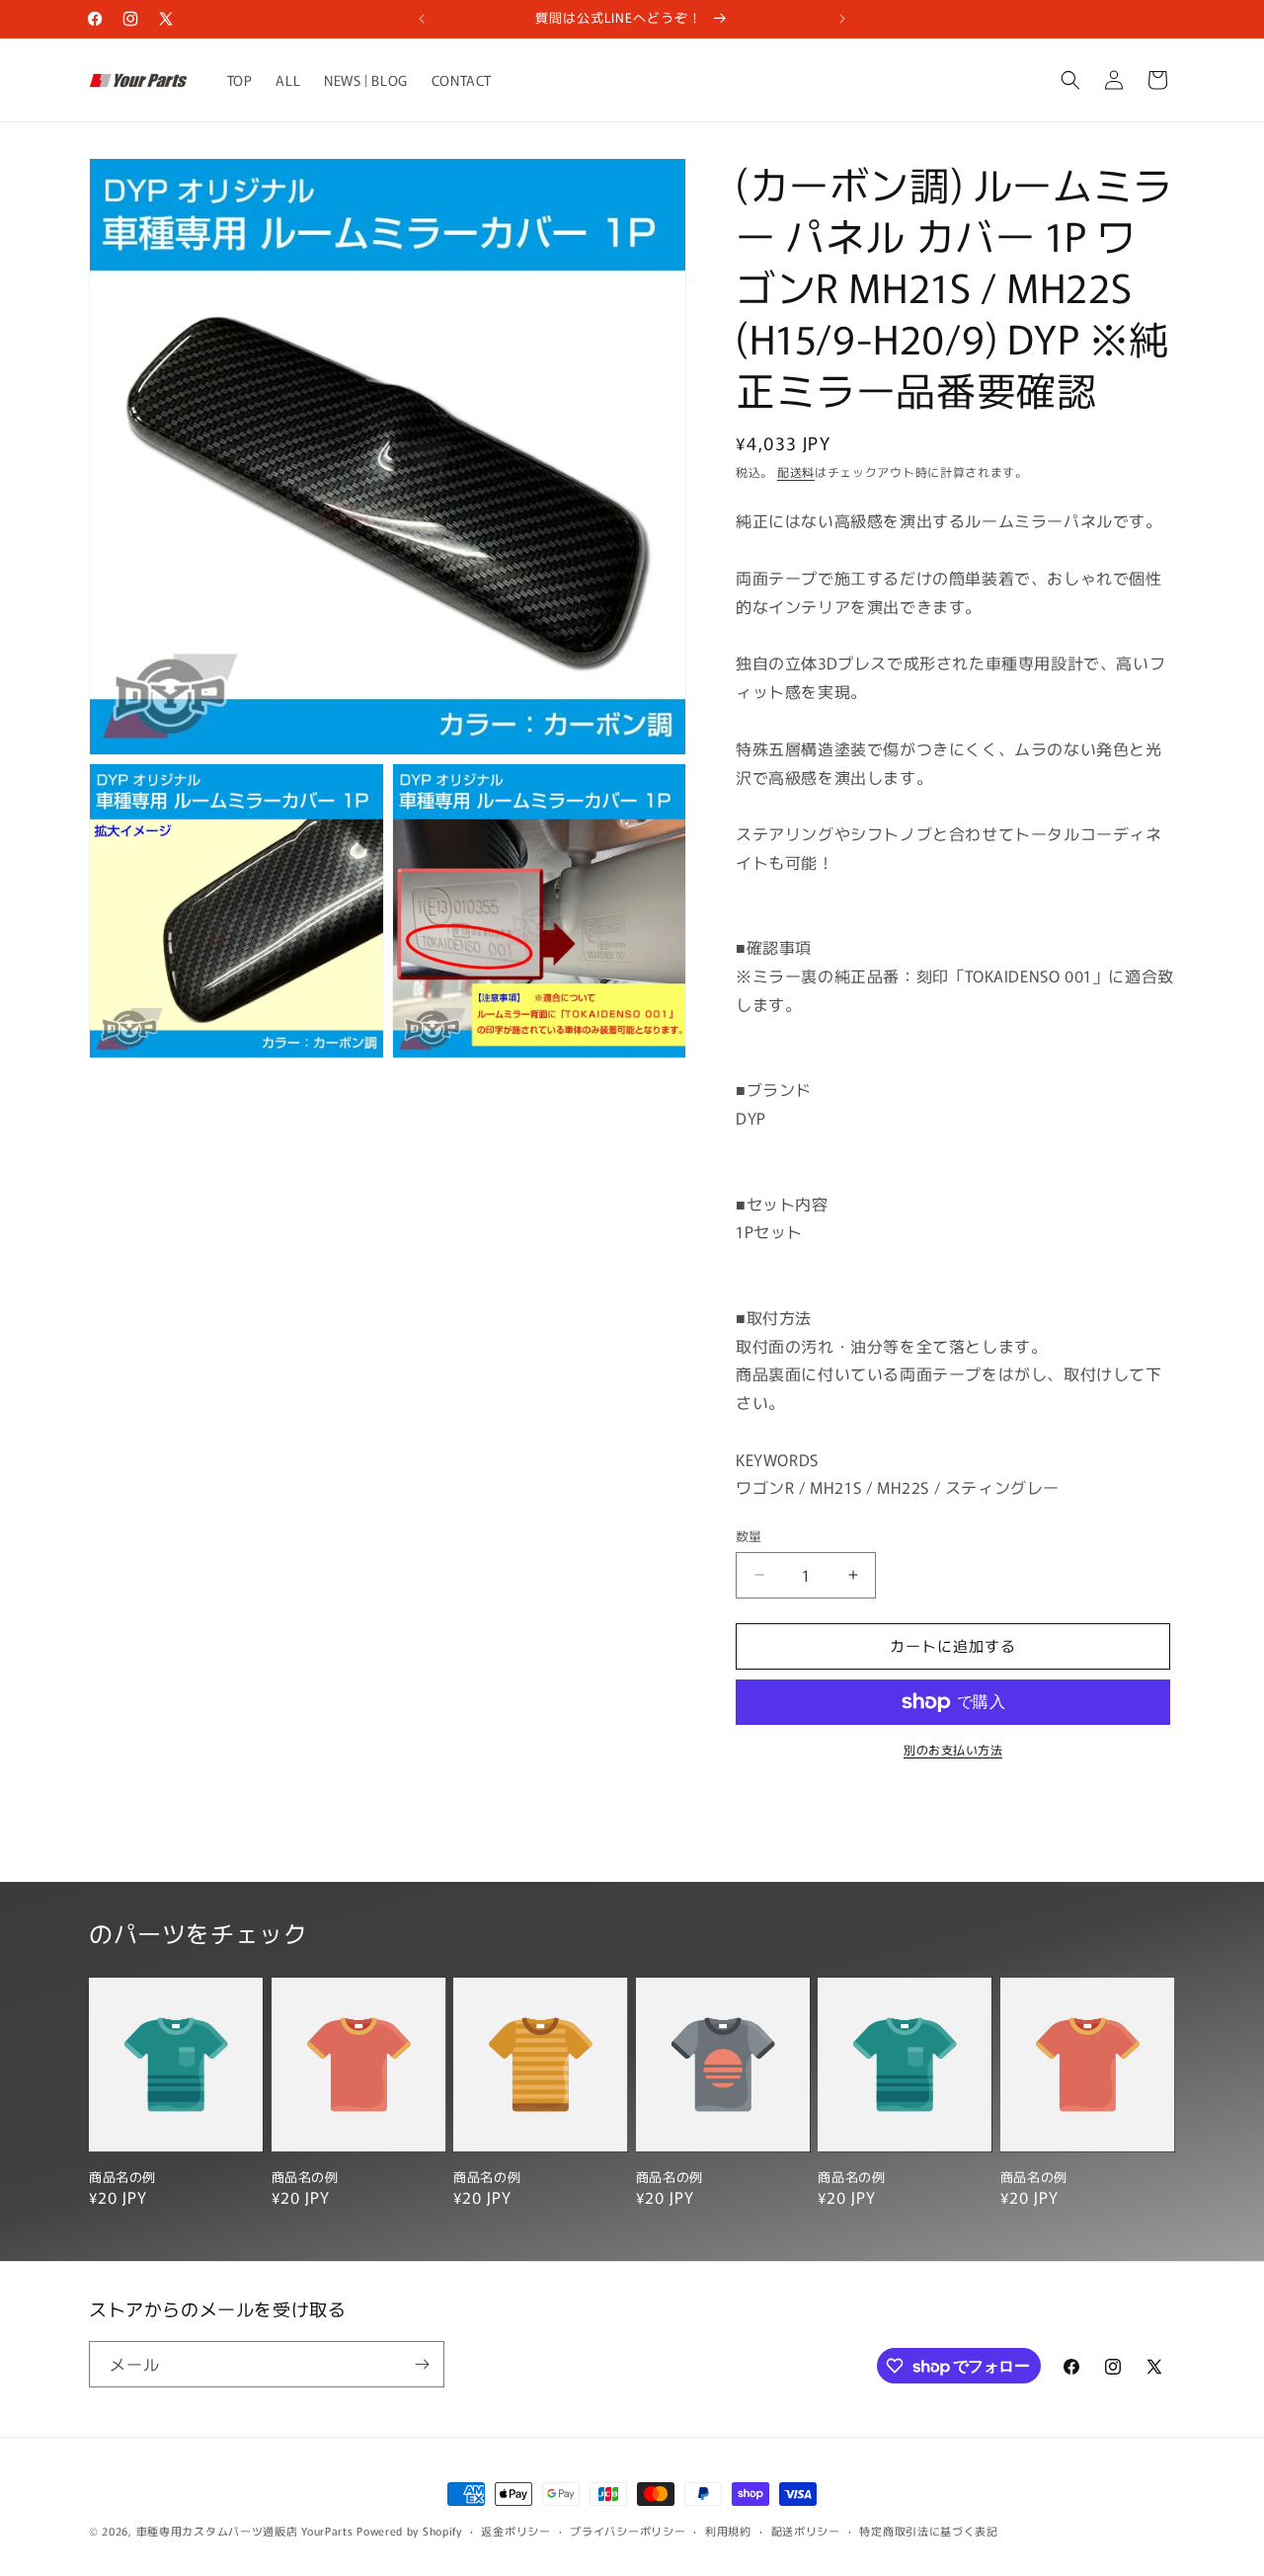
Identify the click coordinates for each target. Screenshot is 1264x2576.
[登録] (422, 2364)
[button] (1070, 80)
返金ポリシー (515, 2531)
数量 (749, 1536)
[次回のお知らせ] (842, 19)
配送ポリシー (806, 2531)
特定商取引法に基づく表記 (928, 2531)
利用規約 (728, 2531)
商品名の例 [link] (122, 2178)
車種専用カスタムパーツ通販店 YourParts (245, 2531)
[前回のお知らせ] (422, 19)
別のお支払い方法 (953, 1749)
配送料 (796, 471)
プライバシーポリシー (628, 2531)
